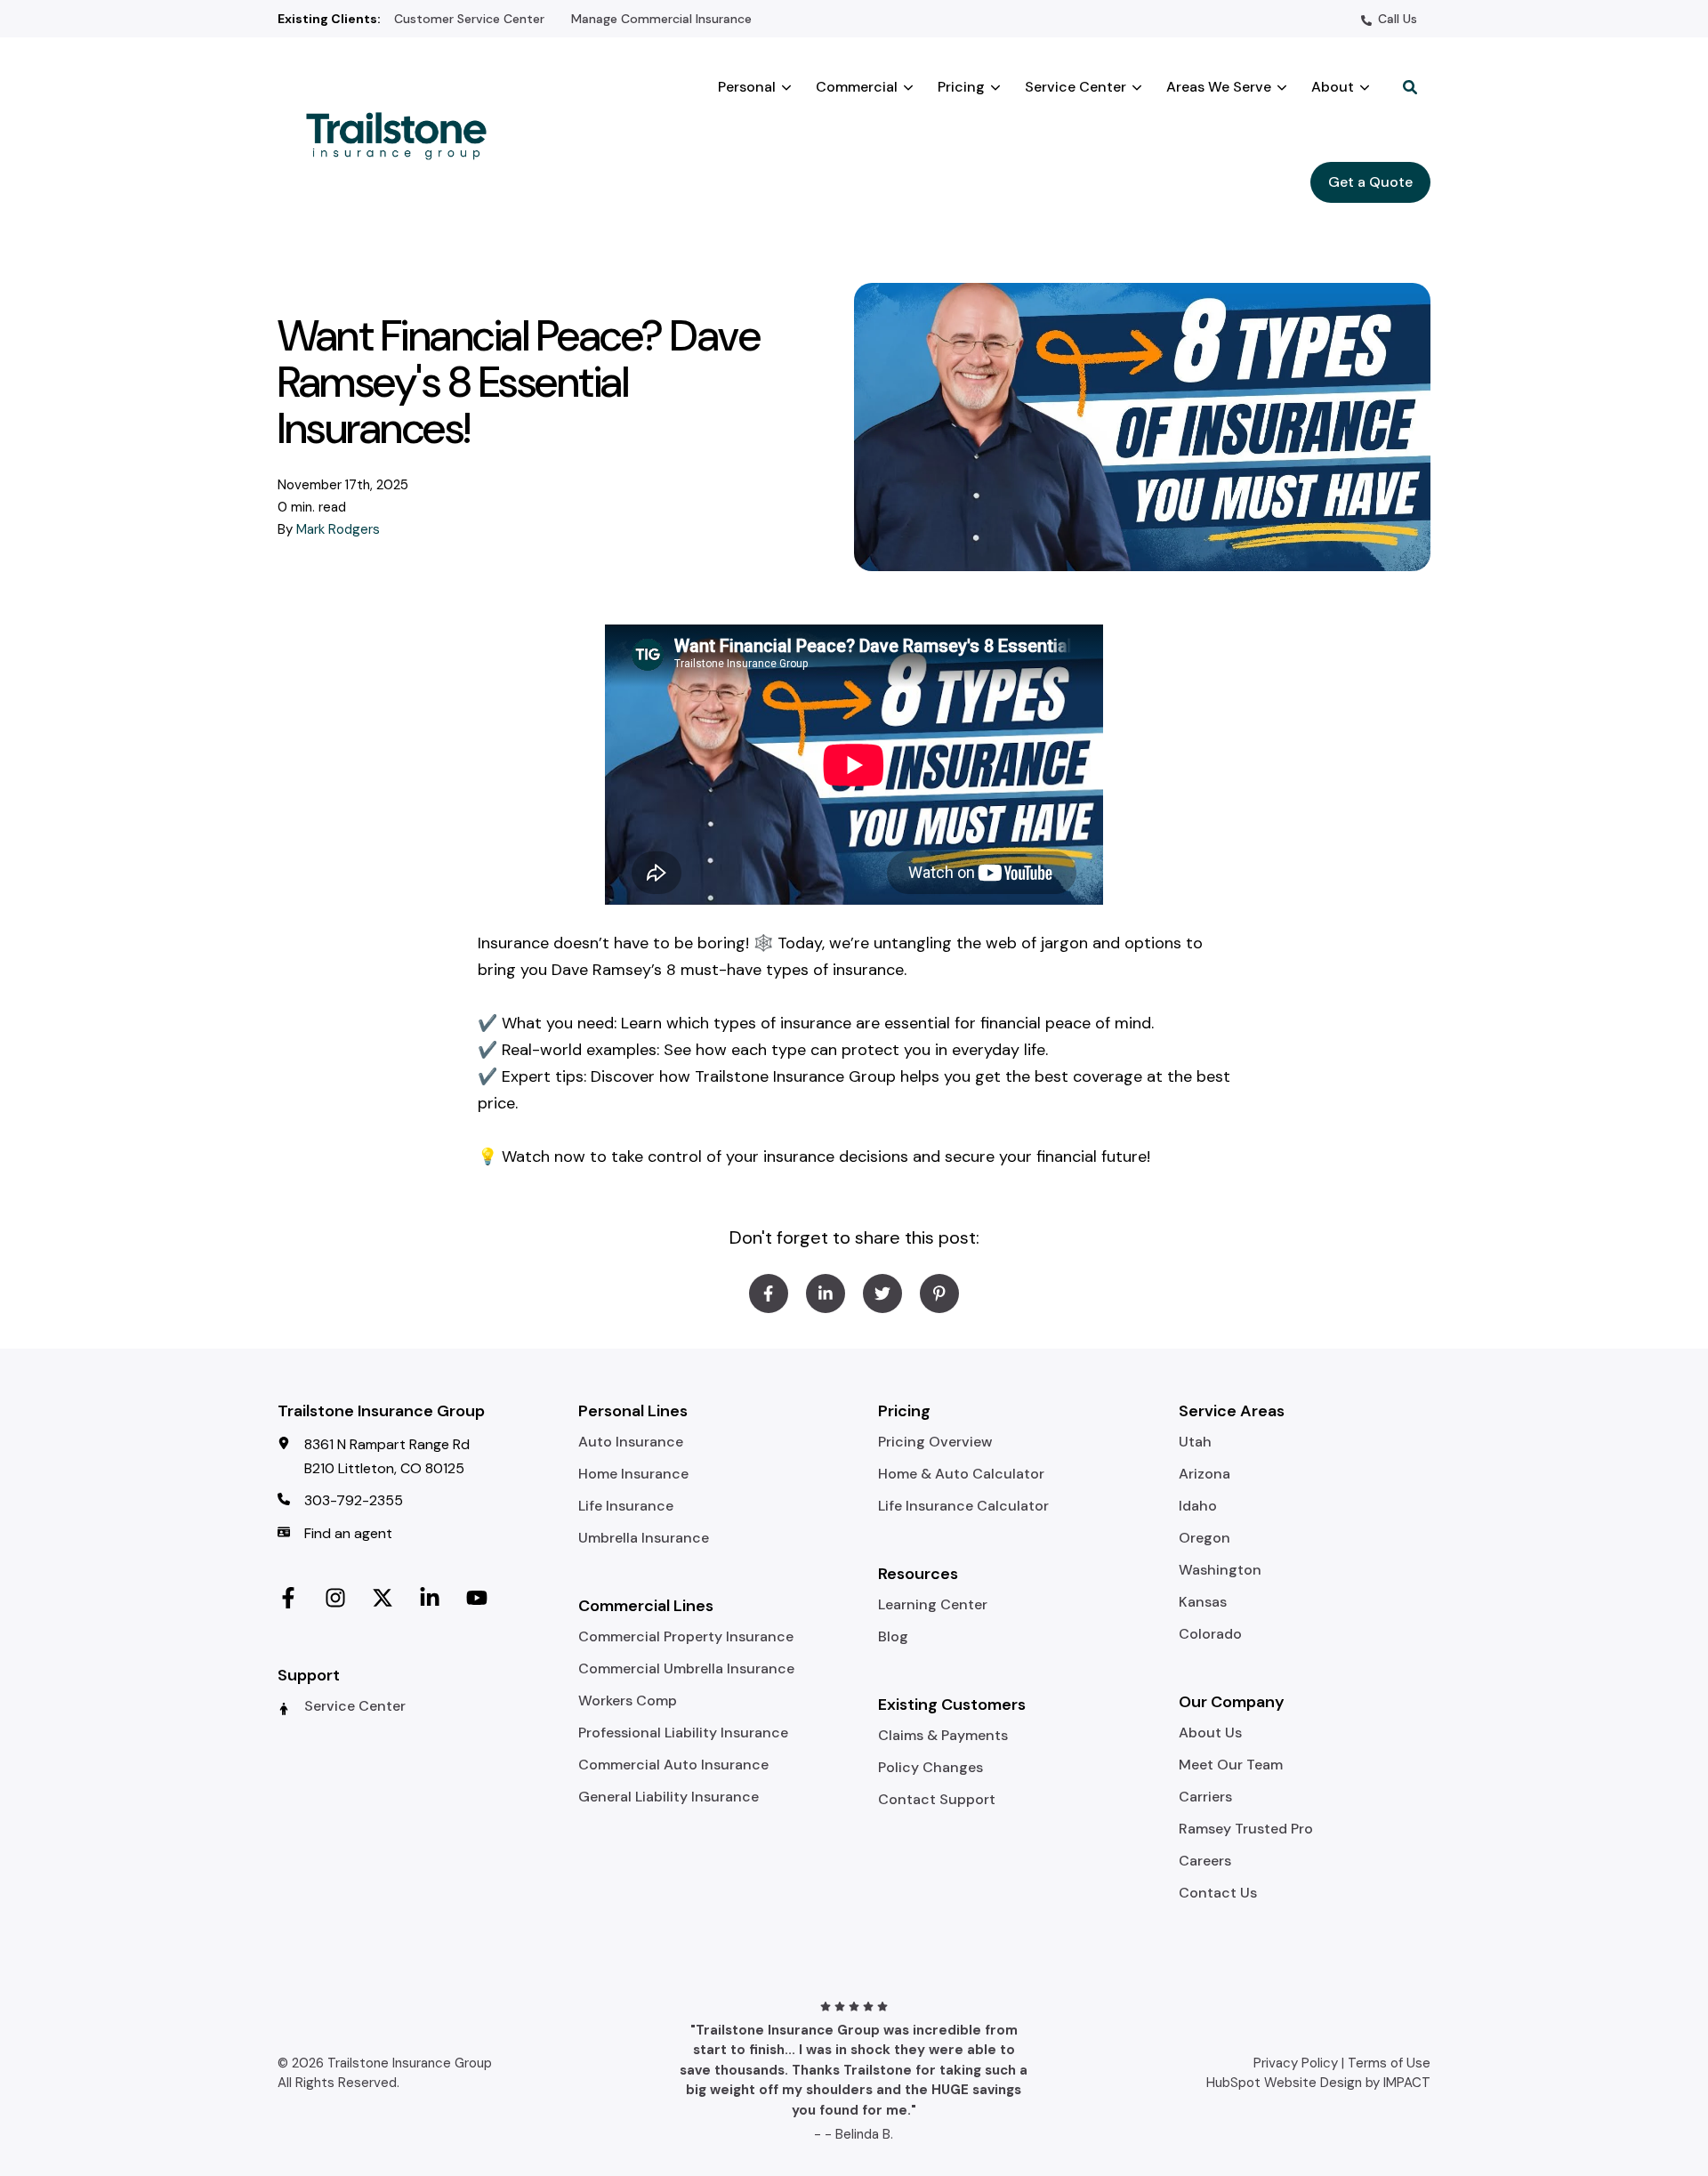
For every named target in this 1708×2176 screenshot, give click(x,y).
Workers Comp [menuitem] (628, 1701)
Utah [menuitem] (1195, 1442)
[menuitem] (469, 18)
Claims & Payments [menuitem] (943, 1736)
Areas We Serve (1219, 87)
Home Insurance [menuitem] (633, 1474)
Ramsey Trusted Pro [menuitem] (1246, 1829)
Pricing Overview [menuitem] (935, 1442)
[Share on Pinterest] (939, 1294)
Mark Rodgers (338, 529)
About (1333, 87)
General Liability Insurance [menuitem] (669, 1797)
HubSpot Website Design (1284, 2083)
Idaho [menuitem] (1198, 1506)
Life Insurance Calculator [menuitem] (963, 1506)
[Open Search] (1410, 87)
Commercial (857, 87)
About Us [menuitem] (1210, 1733)
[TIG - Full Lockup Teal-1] (404, 134)
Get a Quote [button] (1370, 182)
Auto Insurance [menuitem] (631, 1442)
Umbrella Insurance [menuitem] (644, 1538)
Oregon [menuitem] (1204, 1538)
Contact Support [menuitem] (937, 1800)
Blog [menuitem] (893, 1637)
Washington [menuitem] (1220, 1570)
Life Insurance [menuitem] (626, 1506)
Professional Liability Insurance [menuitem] (683, 1733)
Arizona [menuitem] (1204, 1474)
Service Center (1076, 87)
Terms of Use (1389, 2063)
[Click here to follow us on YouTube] (477, 1595)
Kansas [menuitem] (1203, 1602)
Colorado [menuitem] (1210, 1634)
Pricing (961, 87)
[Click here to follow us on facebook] (288, 1595)
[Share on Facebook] (769, 1294)
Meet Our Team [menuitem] (1231, 1765)
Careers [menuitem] (1205, 1861)
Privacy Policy (1296, 2063)
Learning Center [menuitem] (933, 1605)
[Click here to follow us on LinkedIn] (430, 1595)
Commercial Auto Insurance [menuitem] (673, 1765)
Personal (747, 87)
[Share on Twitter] (882, 1294)
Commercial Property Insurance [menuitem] (686, 1637)
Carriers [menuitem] (1205, 1797)
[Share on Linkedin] (826, 1294)
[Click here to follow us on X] (383, 1595)
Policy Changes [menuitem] (931, 1768)
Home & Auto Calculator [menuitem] (961, 1474)
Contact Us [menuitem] (1218, 1893)
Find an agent (348, 1533)
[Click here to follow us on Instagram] (335, 1595)
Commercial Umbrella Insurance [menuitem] (686, 1669)
